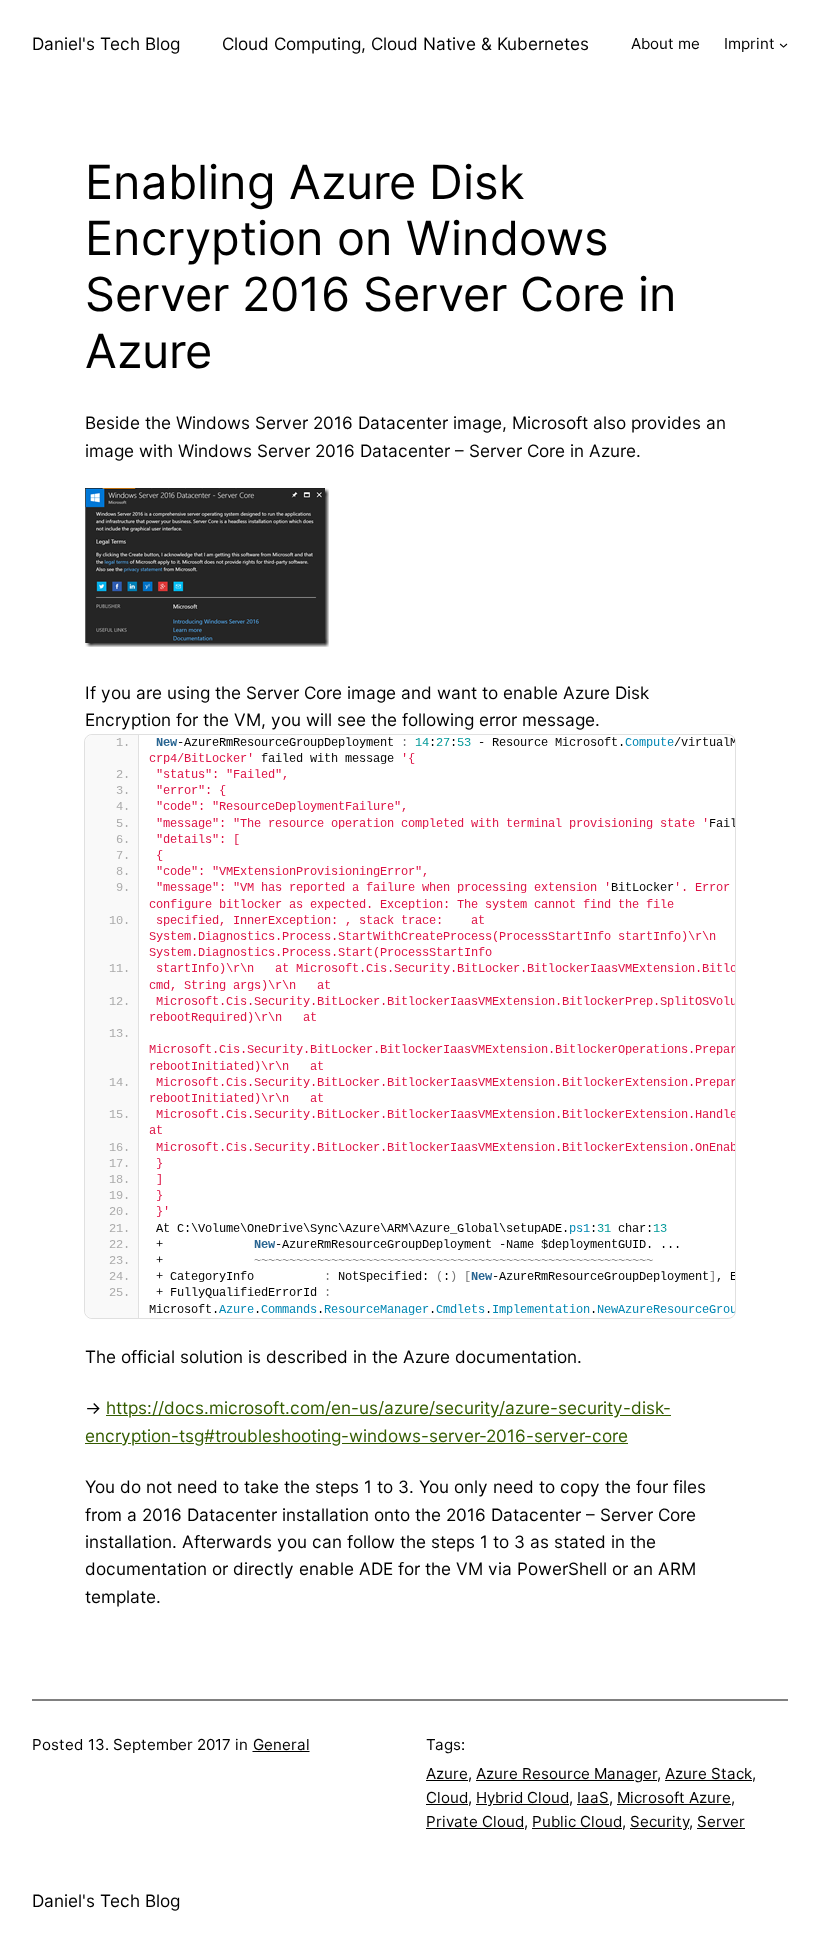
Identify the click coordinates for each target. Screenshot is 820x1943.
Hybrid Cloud (522, 1797)
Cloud (447, 1797)
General (281, 1744)
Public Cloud (577, 1821)
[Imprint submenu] (783, 43)
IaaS (593, 1797)
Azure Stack (708, 1773)
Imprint (749, 43)
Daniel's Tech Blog (106, 43)
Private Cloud (475, 1821)
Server (721, 1821)
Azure (447, 1773)
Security (659, 1821)
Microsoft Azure (674, 1797)
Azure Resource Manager (566, 1773)
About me (665, 43)
